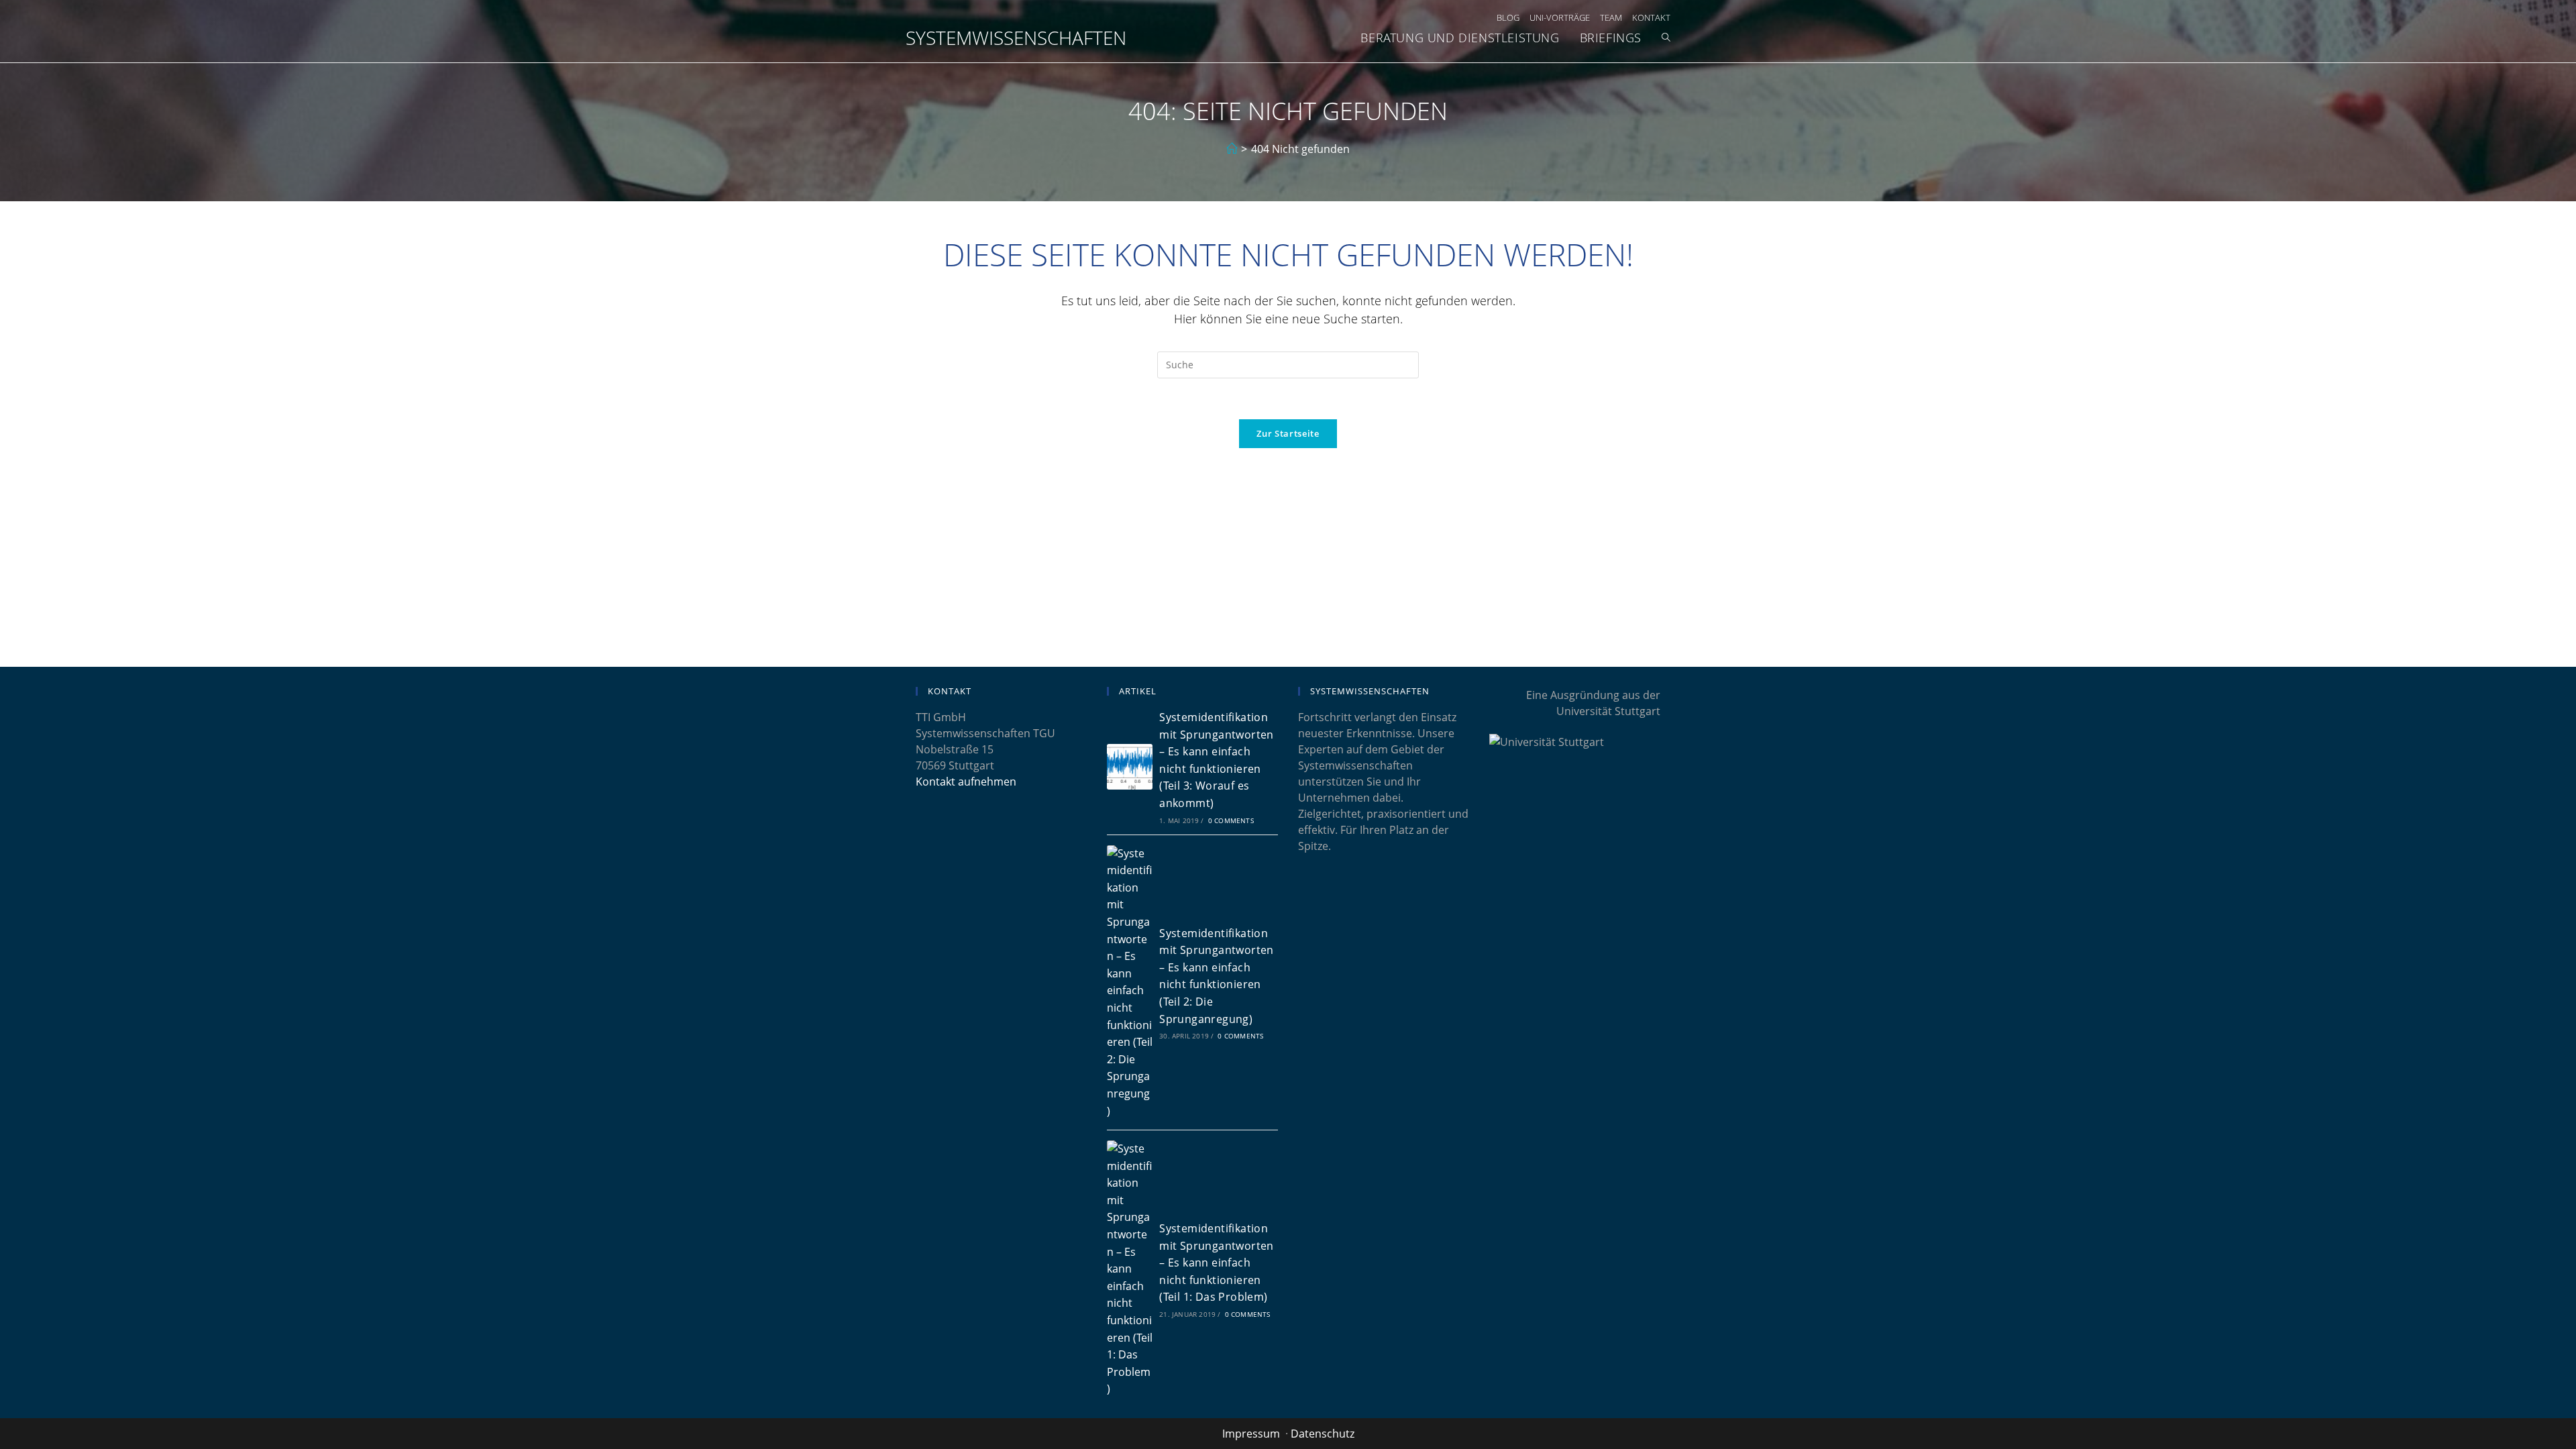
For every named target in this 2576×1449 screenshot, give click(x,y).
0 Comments (1231, 820)
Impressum (1251, 1434)
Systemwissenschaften (1016, 38)
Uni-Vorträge (1560, 17)
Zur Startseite (1288, 433)
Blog (1508, 17)
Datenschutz (1323, 1434)
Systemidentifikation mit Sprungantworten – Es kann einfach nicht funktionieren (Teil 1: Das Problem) (1217, 1263)
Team (1611, 17)
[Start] (1232, 149)
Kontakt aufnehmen (966, 782)
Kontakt (1651, 17)
